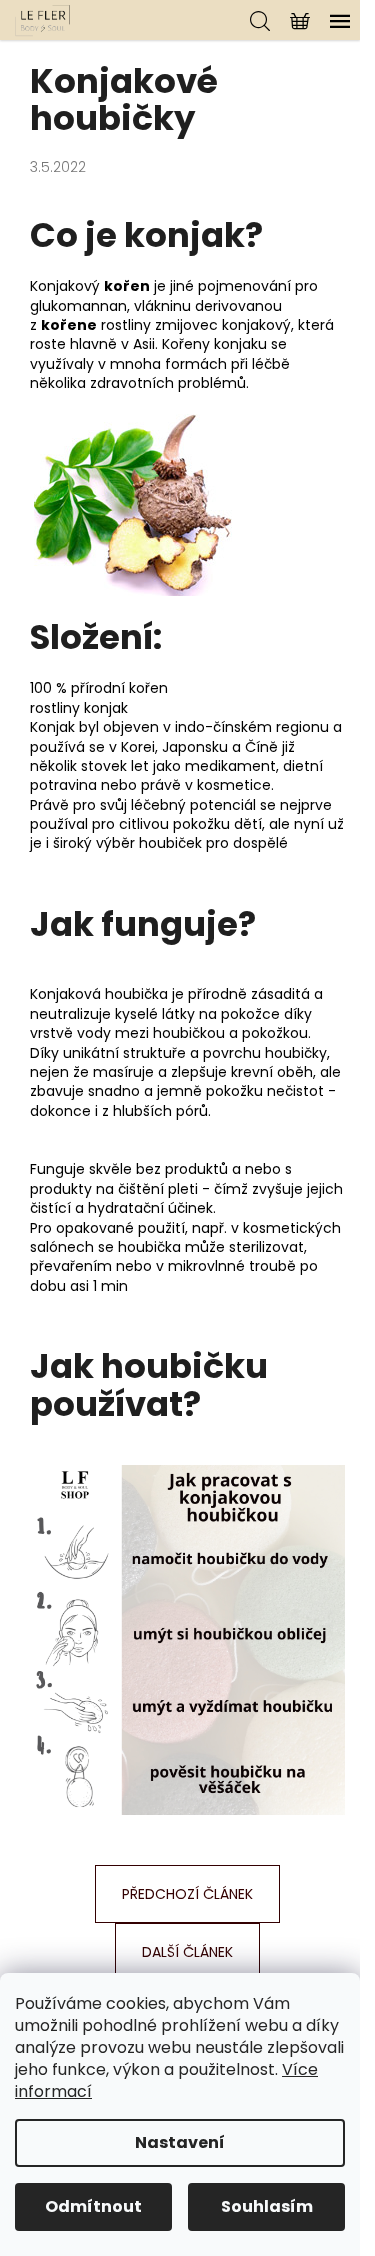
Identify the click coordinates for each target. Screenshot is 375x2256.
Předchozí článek (187, 1894)
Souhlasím (267, 2206)
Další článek (187, 1952)
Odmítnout (93, 2206)
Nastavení (180, 2142)
